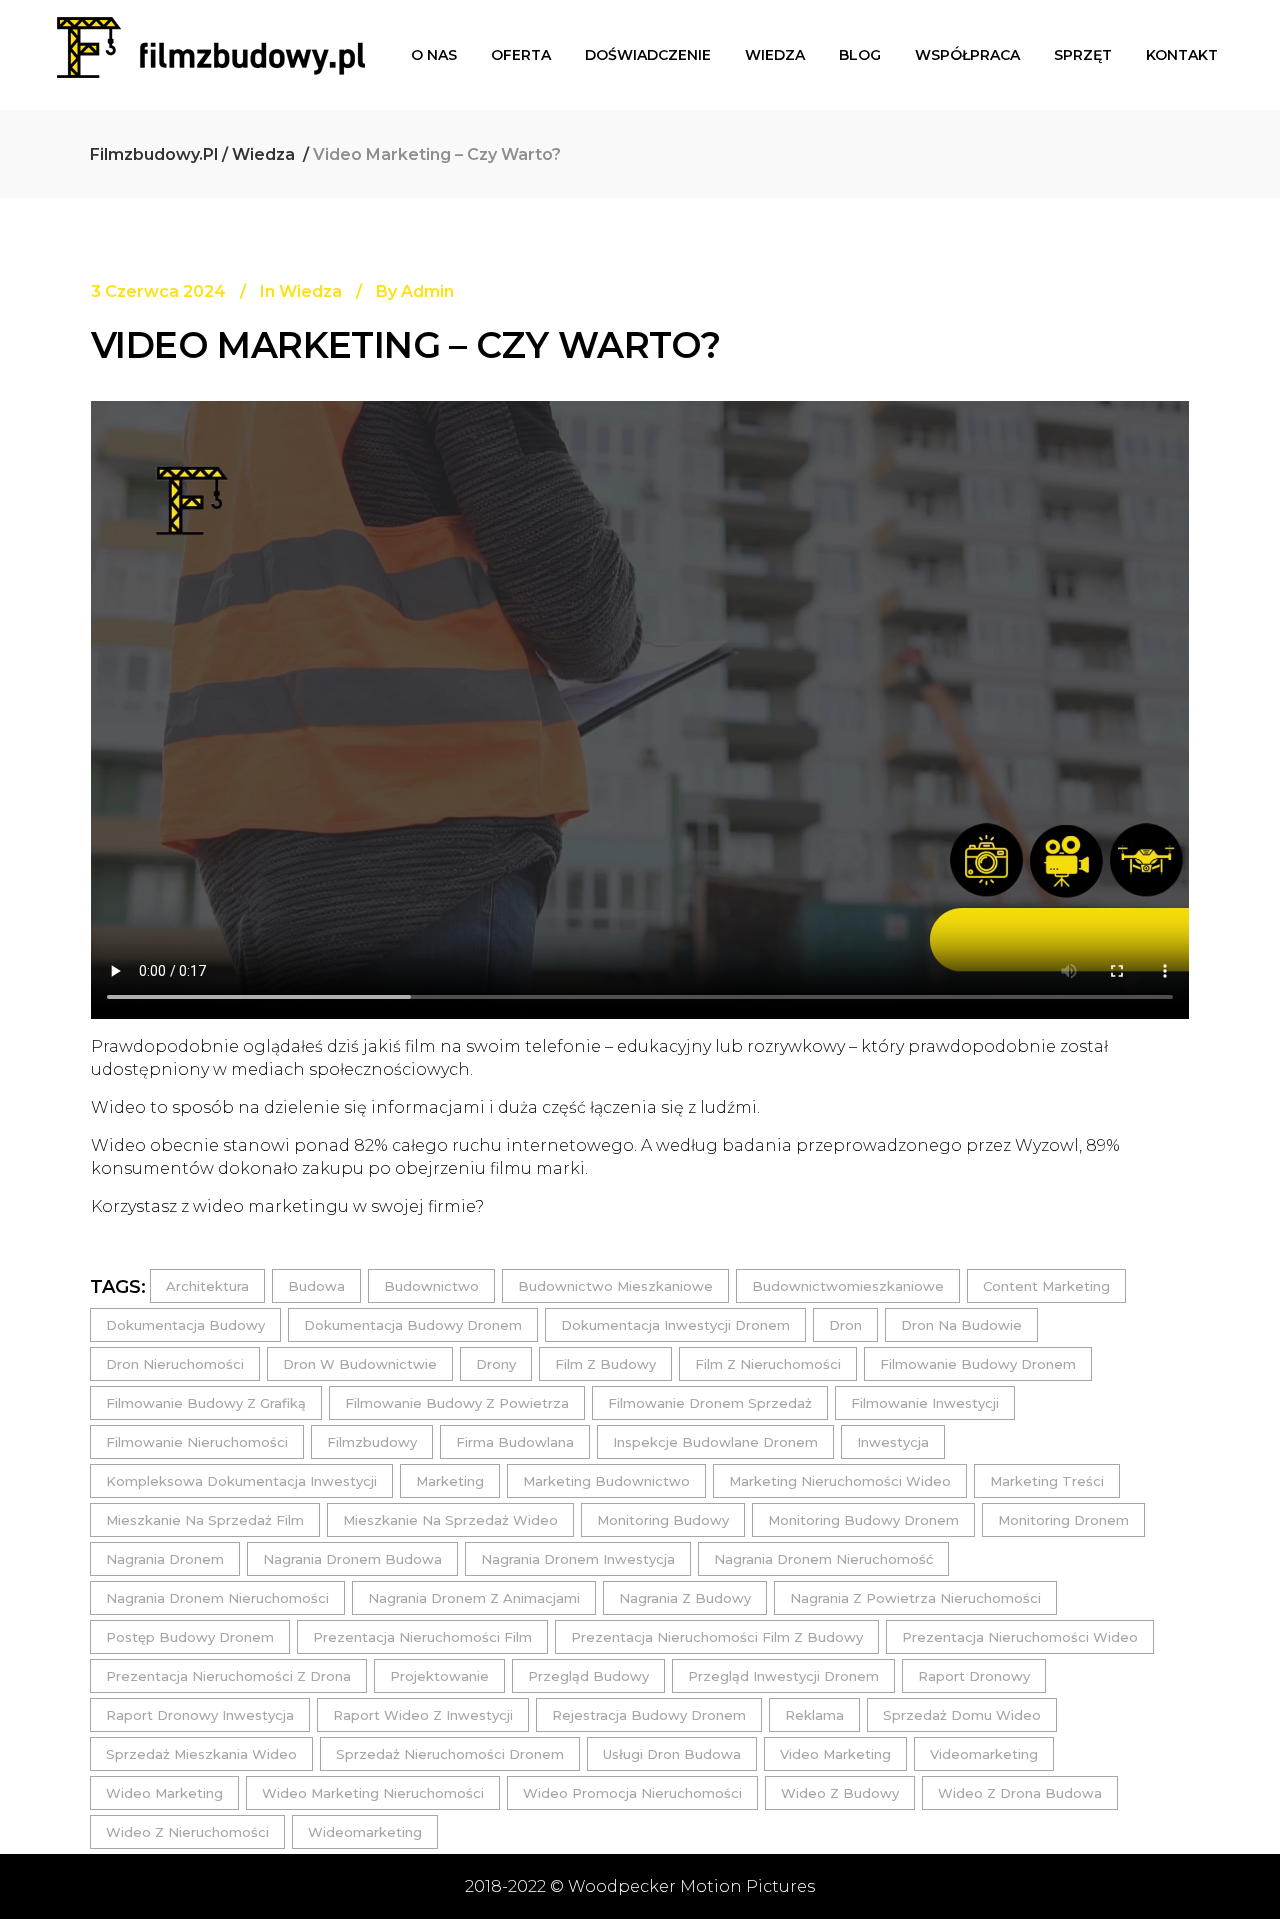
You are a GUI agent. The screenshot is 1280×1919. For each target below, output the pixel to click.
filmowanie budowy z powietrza (457, 1403)
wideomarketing (365, 1832)
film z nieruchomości (768, 1364)
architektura (207, 1286)
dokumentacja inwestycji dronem (675, 1325)
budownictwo (431, 1286)
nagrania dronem (165, 1559)
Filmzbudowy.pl (154, 154)
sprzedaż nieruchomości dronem (450, 1754)
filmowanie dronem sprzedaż (710, 1403)
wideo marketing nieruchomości (373, 1793)
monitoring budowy (663, 1520)
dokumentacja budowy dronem (413, 1325)
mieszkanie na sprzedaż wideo (450, 1520)
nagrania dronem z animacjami (474, 1598)
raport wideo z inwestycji (423, 1715)
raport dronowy (974, 1676)
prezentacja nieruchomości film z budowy (717, 1637)
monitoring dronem (1063, 1520)
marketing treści (1047, 1481)
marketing (450, 1481)
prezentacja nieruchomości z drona (228, 1676)
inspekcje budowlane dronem (715, 1442)
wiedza (263, 154)
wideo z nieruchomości (187, 1832)
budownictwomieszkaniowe (848, 1286)
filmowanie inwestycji (925, 1403)
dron (845, 1325)
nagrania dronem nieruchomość (823, 1559)
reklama (814, 1715)
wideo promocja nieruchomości (632, 1793)
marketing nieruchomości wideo (840, 1481)
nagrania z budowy (685, 1598)
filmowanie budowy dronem (978, 1364)
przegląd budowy (588, 1676)
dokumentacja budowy (185, 1325)
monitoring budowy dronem (863, 1520)
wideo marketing (164, 1793)
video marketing (835, 1754)
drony (496, 1364)
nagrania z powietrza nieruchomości (915, 1598)
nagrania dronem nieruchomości (217, 1598)
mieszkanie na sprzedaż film (205, 1520)
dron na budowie (961, 1325)
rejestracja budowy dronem (649, 1715)
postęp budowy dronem (190, 1637)
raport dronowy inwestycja (200, 1715)
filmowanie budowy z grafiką (206, 1403)
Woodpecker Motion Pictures (691, 1886)
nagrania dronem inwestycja (578, 1559)
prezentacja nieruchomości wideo (1020, 1637)
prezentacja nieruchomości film (422, 1637)
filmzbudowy (372, 1442)
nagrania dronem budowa (352, 1559)
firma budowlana (515, 1442)
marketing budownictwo (606, 1481)
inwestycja (893, 1442)
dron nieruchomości (175, 1364)
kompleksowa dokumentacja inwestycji (241, 1481)
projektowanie (439, 1676)
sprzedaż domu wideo (962, 1715)
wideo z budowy (840, 1793)
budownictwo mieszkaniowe (615, 1286)
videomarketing (984, 1754)
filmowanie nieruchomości (197, 1442)
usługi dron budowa (672, 1754)
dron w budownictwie (360, 1364)
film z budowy (605, 1364)
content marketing (1046, 1286)
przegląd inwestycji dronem (783, 1676)
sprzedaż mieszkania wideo (201, 1754)
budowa (316, 1286)
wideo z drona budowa (1020, 1793)
